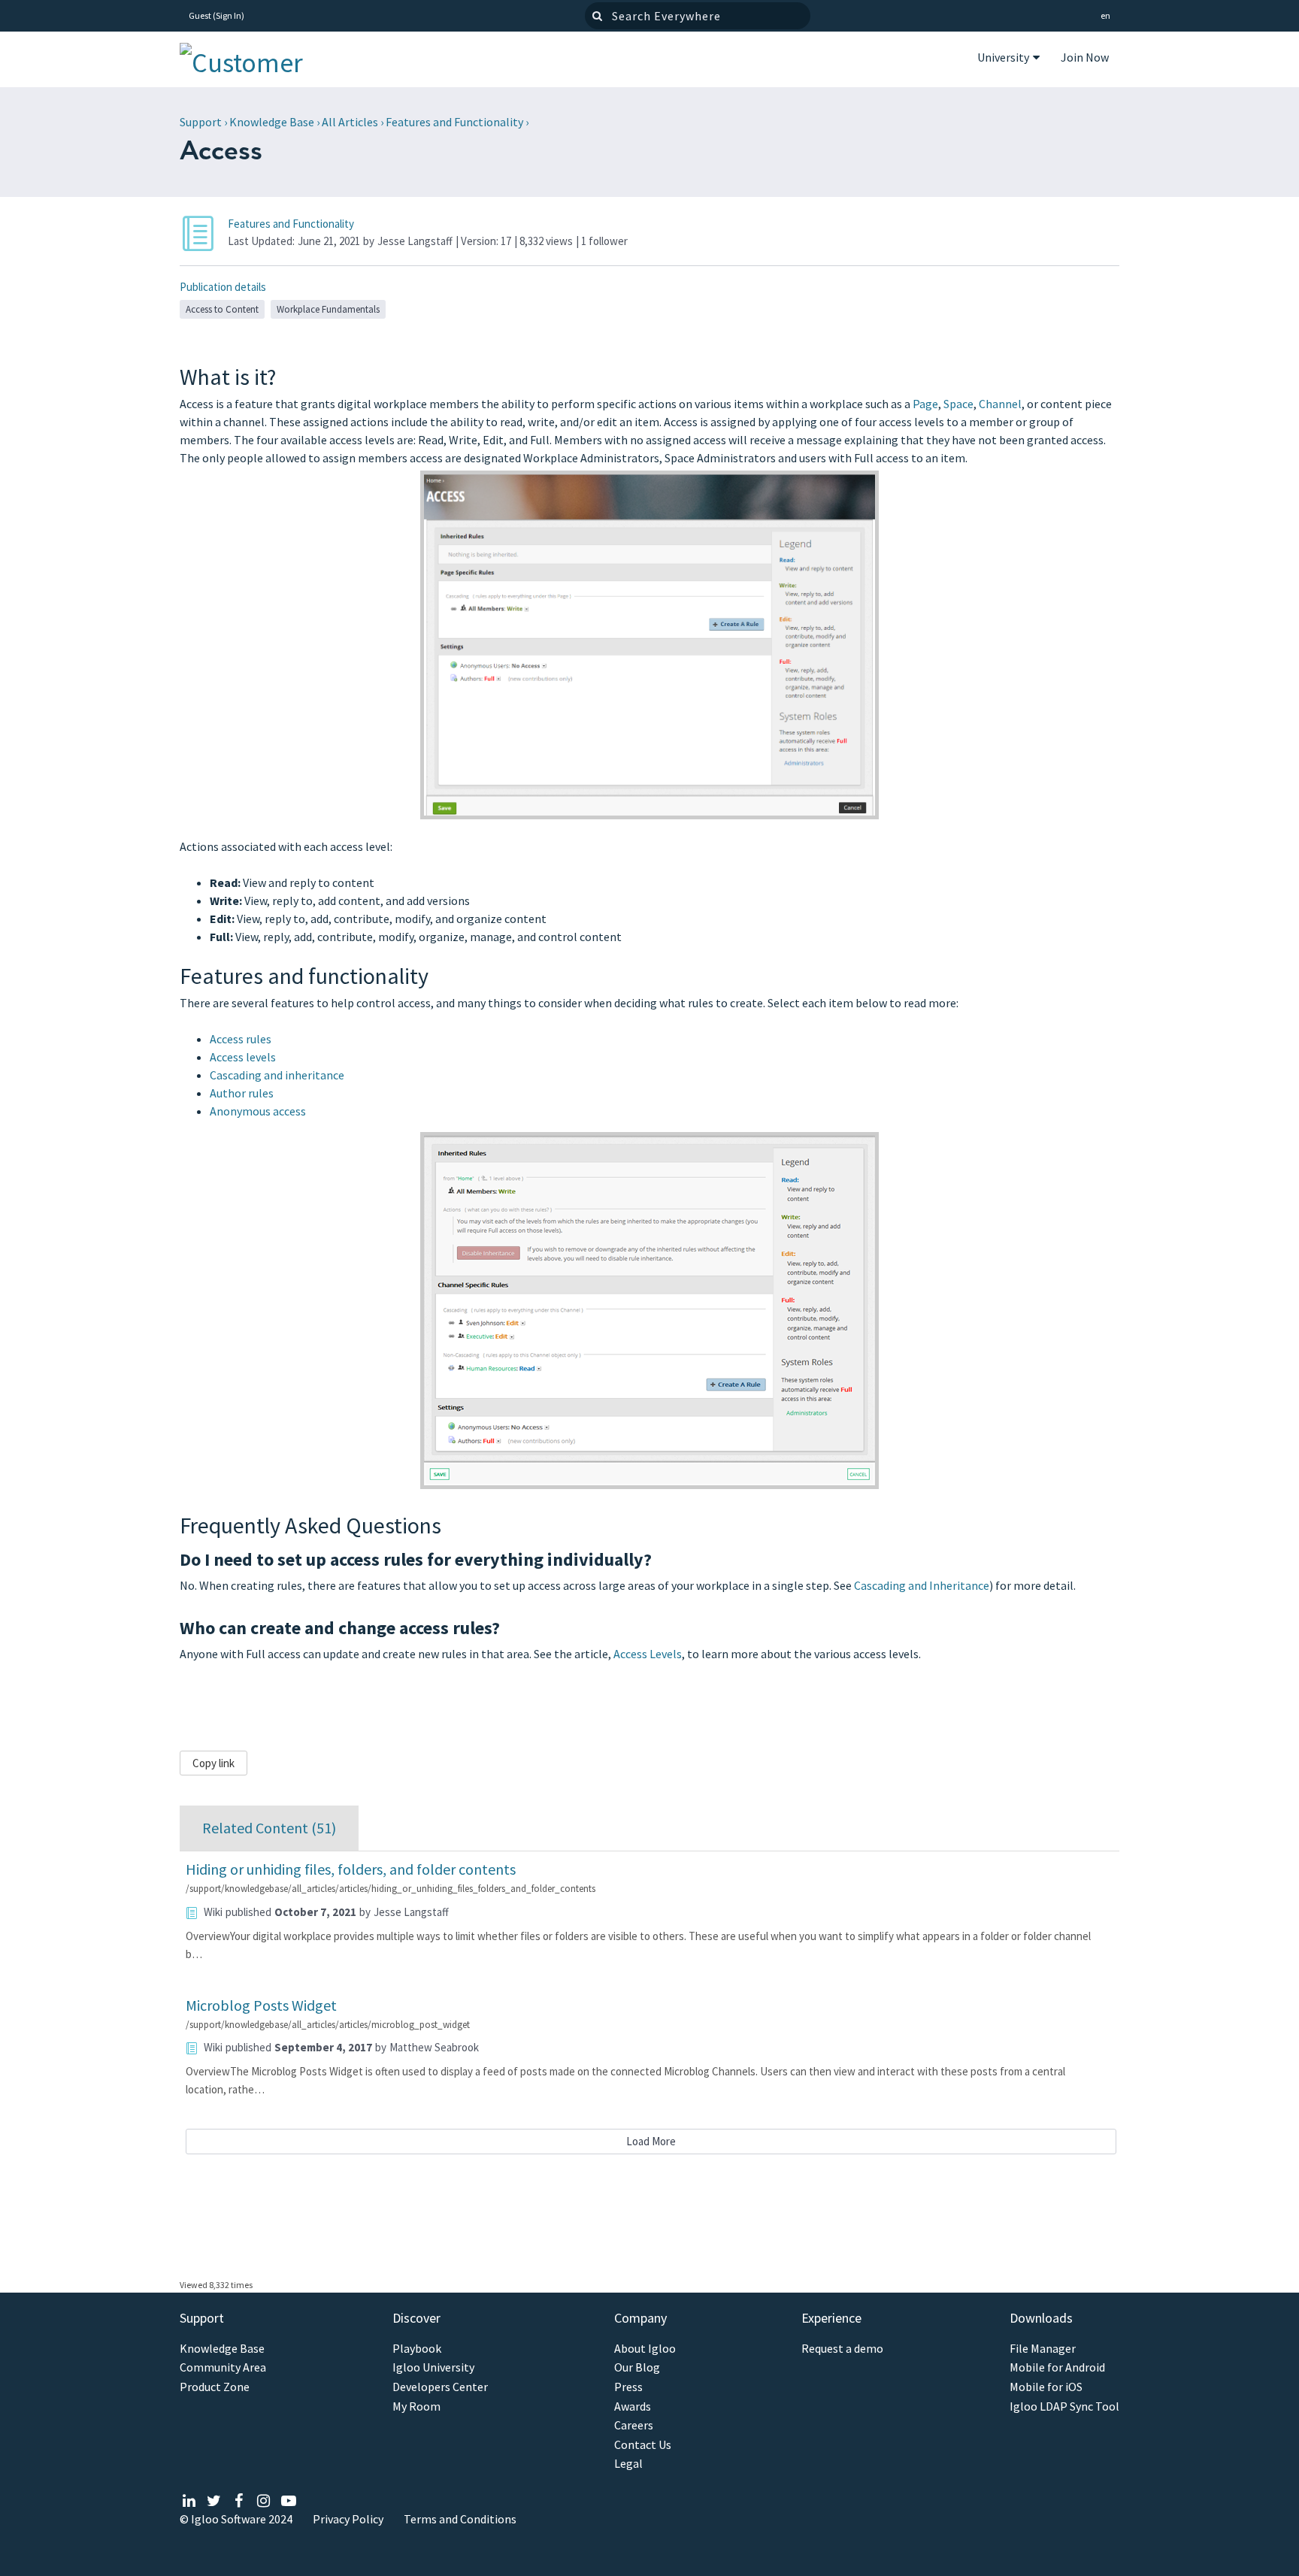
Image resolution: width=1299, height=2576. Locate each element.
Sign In (229, 15)
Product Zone (215, 2387)
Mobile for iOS (1046, 2387)
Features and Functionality (454, 122)
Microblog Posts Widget (261, 2005)
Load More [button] (651, 2141)
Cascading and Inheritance (922, 1585)
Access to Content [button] (222, 309)
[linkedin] (189, 2500)
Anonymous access (258, 1111)
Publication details (223, 287)
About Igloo (645, 2349)
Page (925, 404)
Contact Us (643, 2445)
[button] (1105, 16)
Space (958, 404)
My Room (416, 2406)
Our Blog (637, 2367)
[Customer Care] (255, 59)
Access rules (241, 1039)
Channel (1000, 404)
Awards (633, 2406)
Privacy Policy (348, 2519)
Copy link (213, 1763)
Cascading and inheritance (277, 1075)
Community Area (223, 2367)
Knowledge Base (272, 122)
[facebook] (239, 2500)
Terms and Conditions (460, 2519)
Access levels (243, 1057)
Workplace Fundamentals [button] (328, 309)
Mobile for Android (1057, 2367)
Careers (634, 2425)
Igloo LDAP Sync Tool (1064, 2406)
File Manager (1043, 2349)
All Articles (350, 122)
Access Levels (648, 1654)
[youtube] (288, 2500)
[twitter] (214, 2500)
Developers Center (440, 2387)
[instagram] (263, 2500)
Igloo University (433, 2367)
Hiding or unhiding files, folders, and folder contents (351, 1869)
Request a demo (842, 2349)
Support (201, 122)
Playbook (417, 2349)
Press (628, 2387)
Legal (628, 2464)
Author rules (242, 1093)
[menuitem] (1008, 59)
